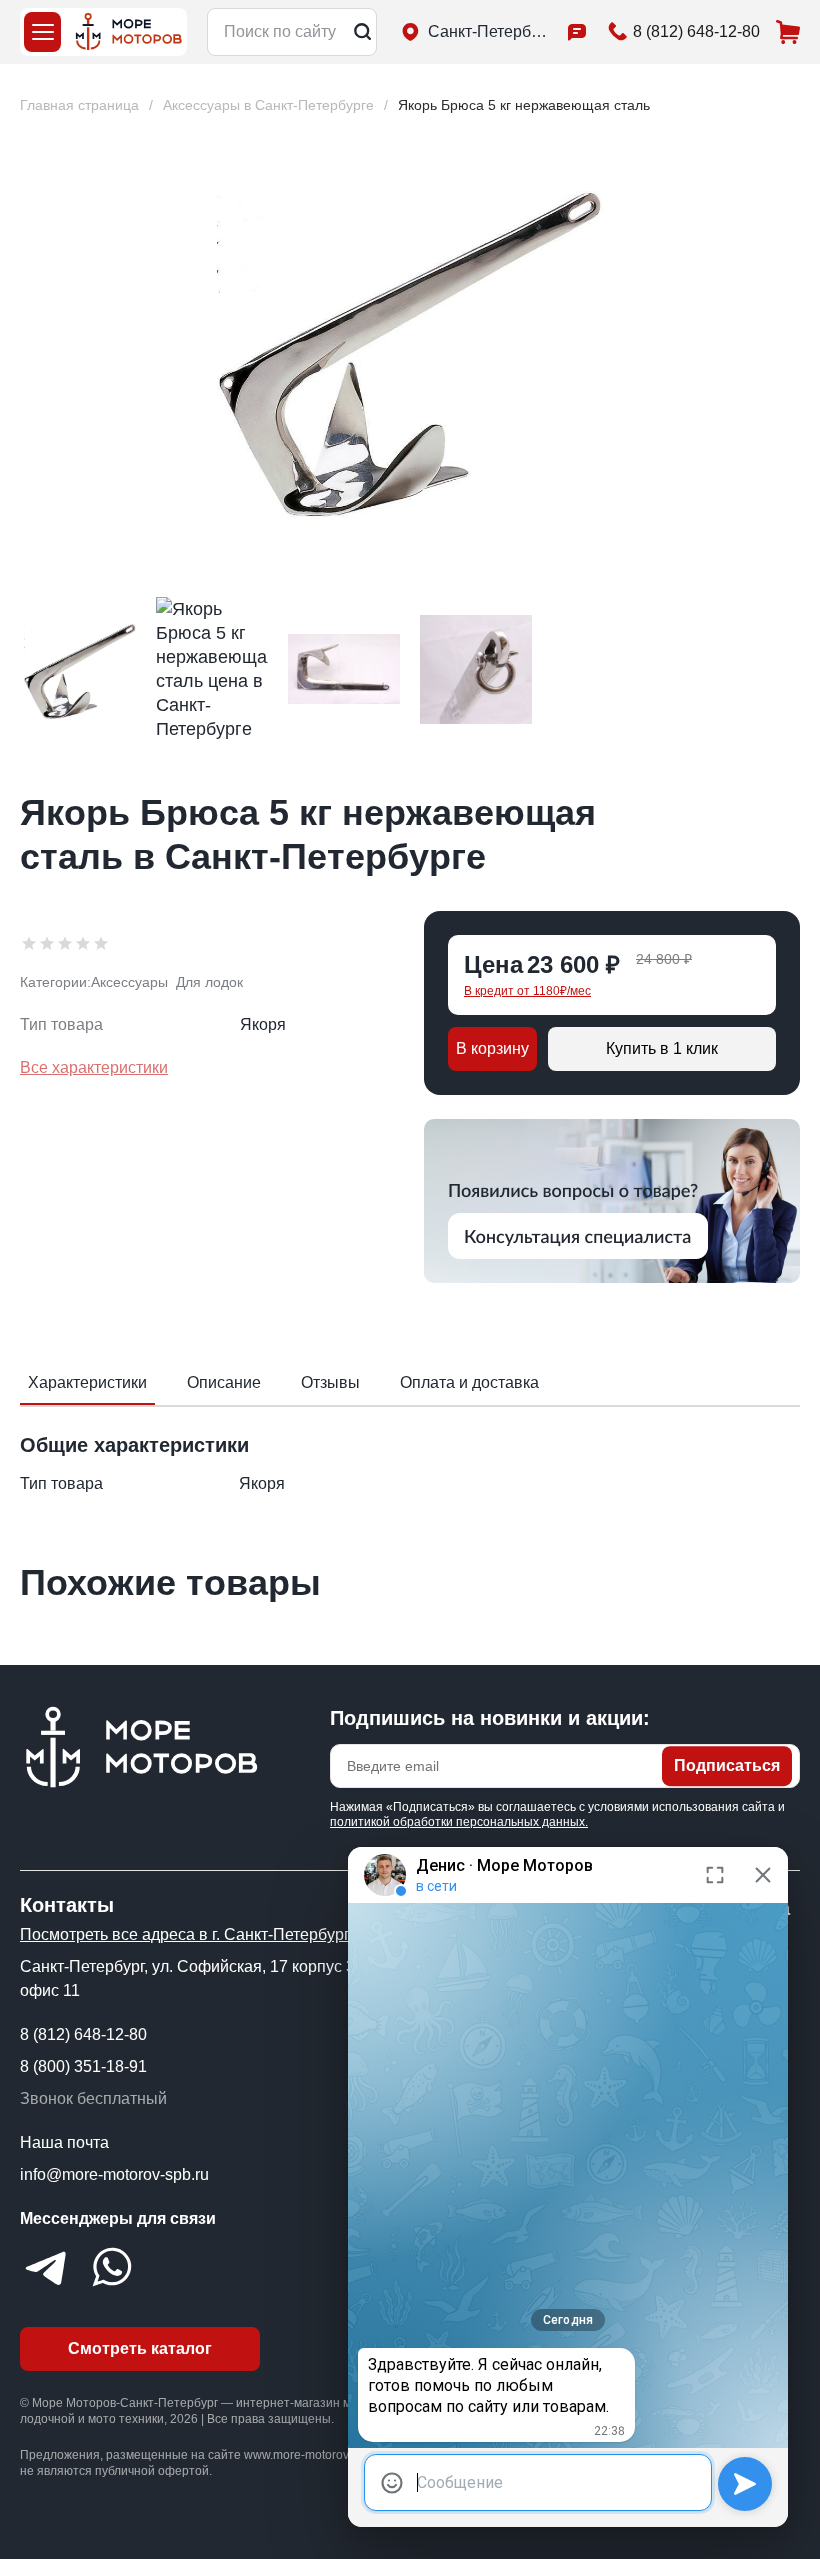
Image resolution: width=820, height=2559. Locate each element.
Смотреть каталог (140, 2348)
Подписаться (727, 1765)
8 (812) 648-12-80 (83, 2034)
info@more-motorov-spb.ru (114, 2174)
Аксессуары (129, 982)
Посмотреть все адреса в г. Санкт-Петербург (185, 1934)
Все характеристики (94, 1067)
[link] (524, 105)
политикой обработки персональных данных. (459, 1822)
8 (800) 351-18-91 (83, 2066)
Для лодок (209, 982)
